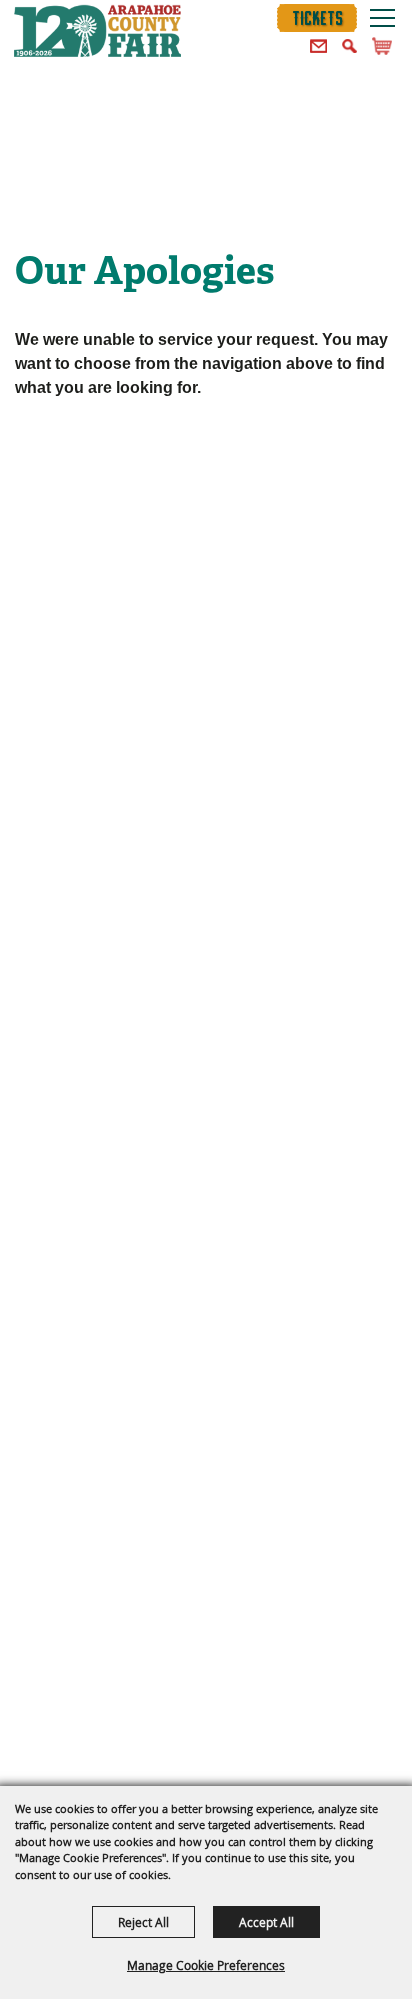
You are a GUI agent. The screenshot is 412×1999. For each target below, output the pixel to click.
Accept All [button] (266, 1922)
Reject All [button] (143, 1922)
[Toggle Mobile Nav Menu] (382, 17)
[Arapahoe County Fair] (97, 35)
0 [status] (384, 46)
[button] (318, 46)
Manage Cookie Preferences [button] (206, 1965)
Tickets (317, 18)
